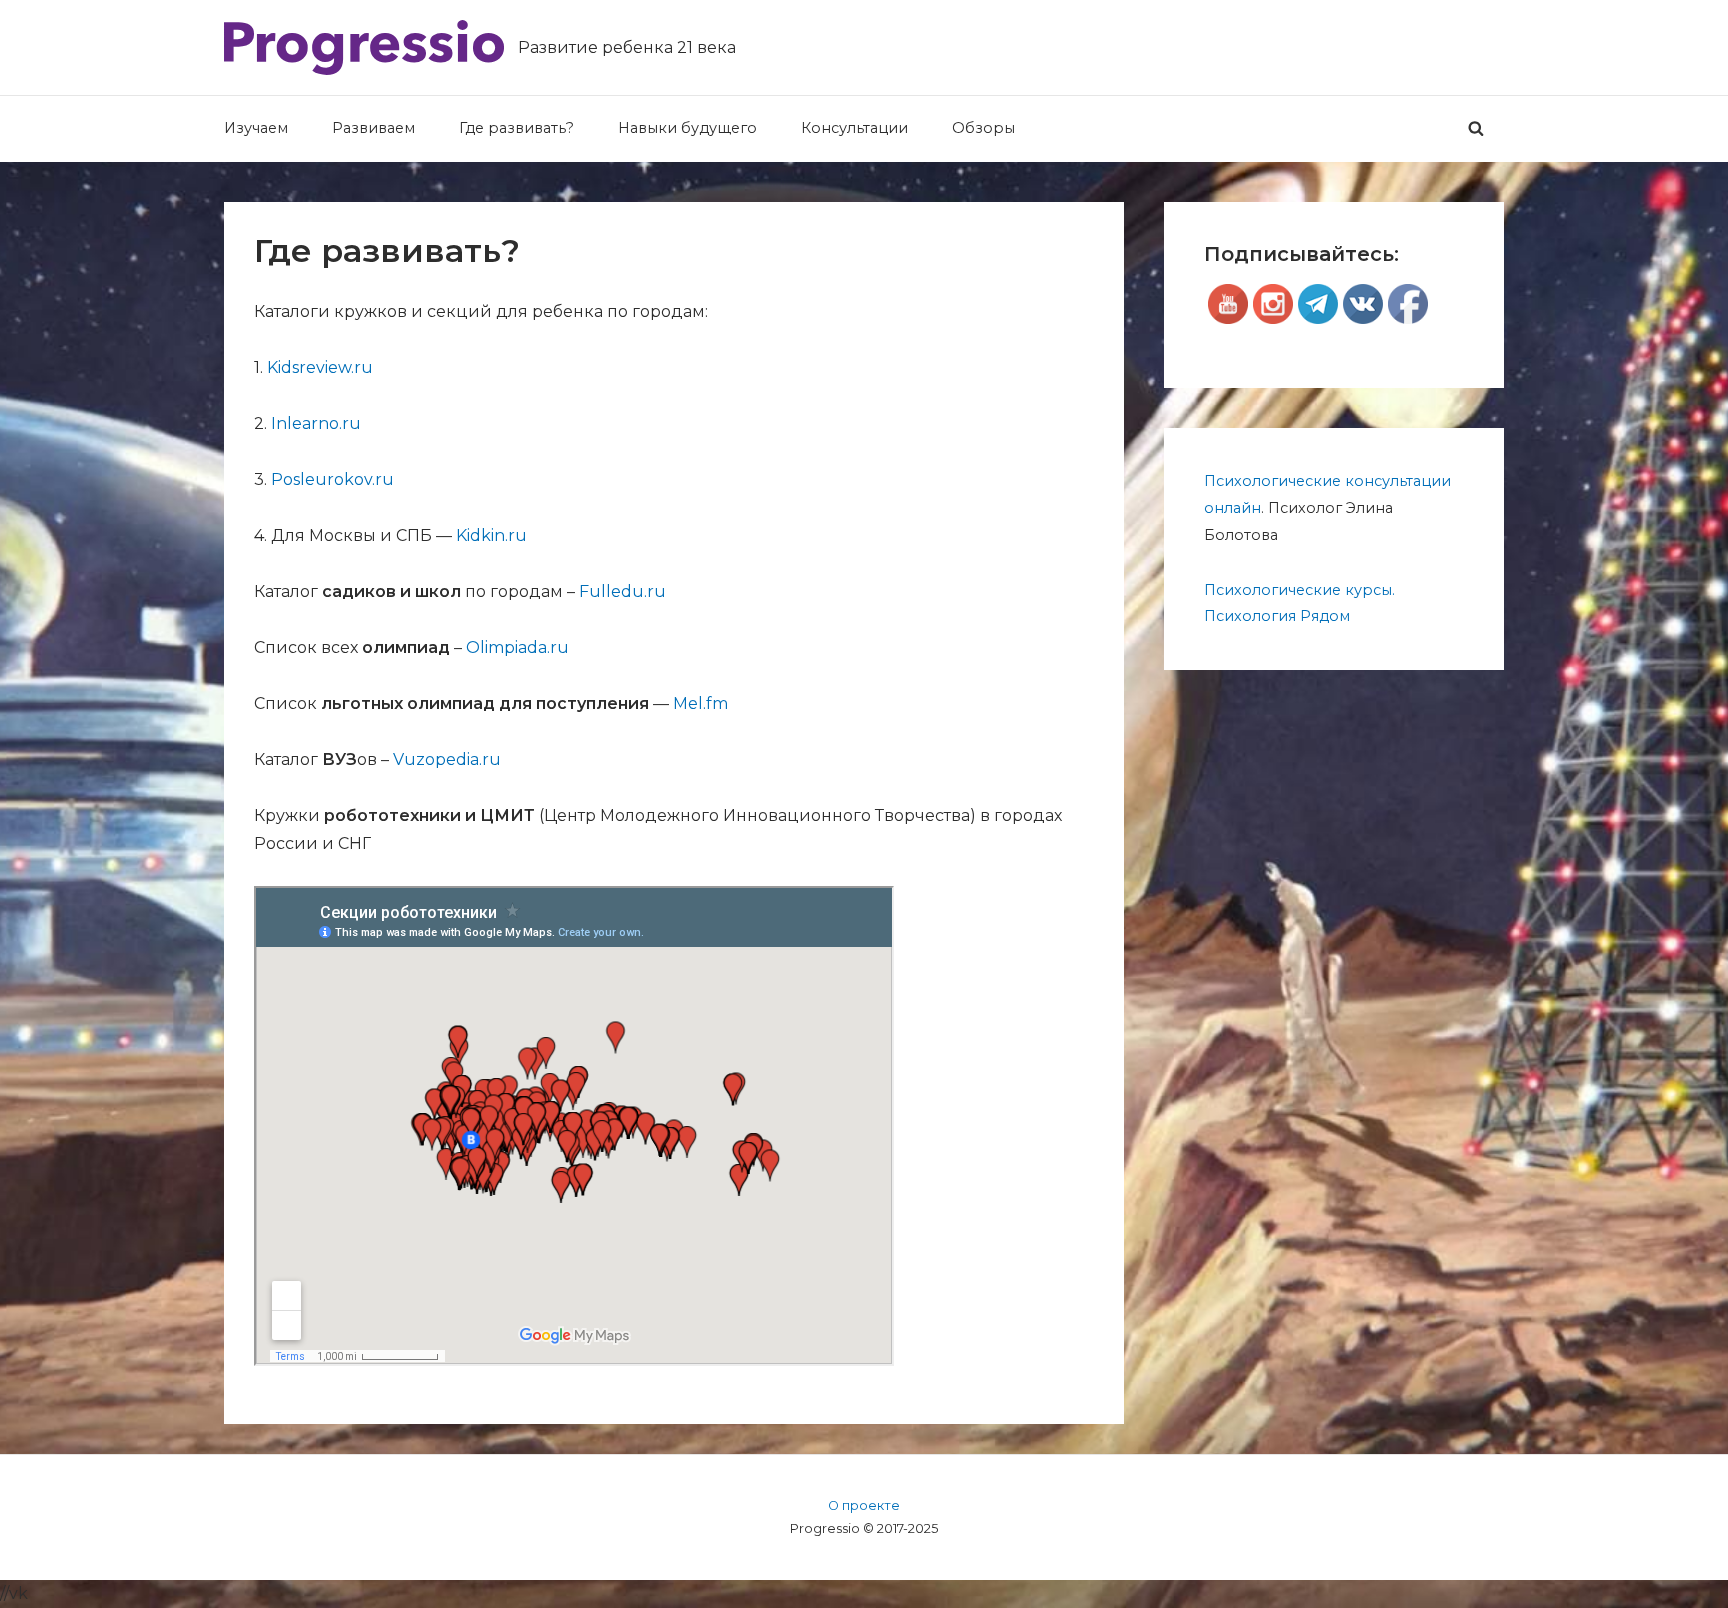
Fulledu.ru (622, 591)
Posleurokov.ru (332, 479)
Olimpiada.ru (517, 647)
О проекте (864, 1505)
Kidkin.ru (491, 535)
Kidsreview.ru (320, 367)
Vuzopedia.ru (447, 759)
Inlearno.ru (316, 423)
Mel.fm (700, 703)
